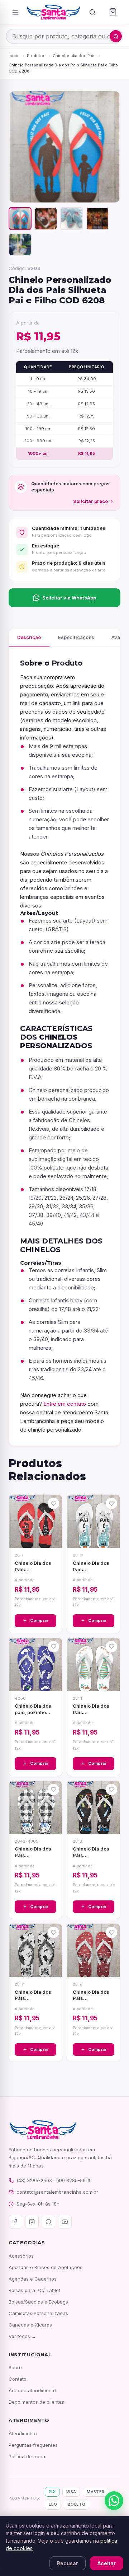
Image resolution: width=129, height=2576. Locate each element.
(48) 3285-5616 (73, 2180)
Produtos (36, 56)
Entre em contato (65, 1404)
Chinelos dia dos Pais (74, 56)
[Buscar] (92, 12)
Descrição (29, 637)
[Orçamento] (113, 12)
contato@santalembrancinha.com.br (57, 2192)
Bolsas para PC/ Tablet (34, 2290)
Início (14, 56)
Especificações (76, 637)
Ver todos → (22, 2336)
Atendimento (23, 2433)
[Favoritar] (53, 1503)
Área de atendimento (32, 2390)
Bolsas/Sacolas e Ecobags (38, 2302)
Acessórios (21, 2256)
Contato (18, 2379)
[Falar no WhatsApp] (114, 2501)
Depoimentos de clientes (36, 2402)
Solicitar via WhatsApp (69, 598)
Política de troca (27, 2456)
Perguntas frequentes (33, 2445)
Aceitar (107, 2563)
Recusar (68, 2563)
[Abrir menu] (15, 12)
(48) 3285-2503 (34, 2180)
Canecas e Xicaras (30, 2325)
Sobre (15, 2367)
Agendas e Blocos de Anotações (46, 2267)
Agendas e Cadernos (33, 2279)
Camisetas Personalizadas (38, 2313)
